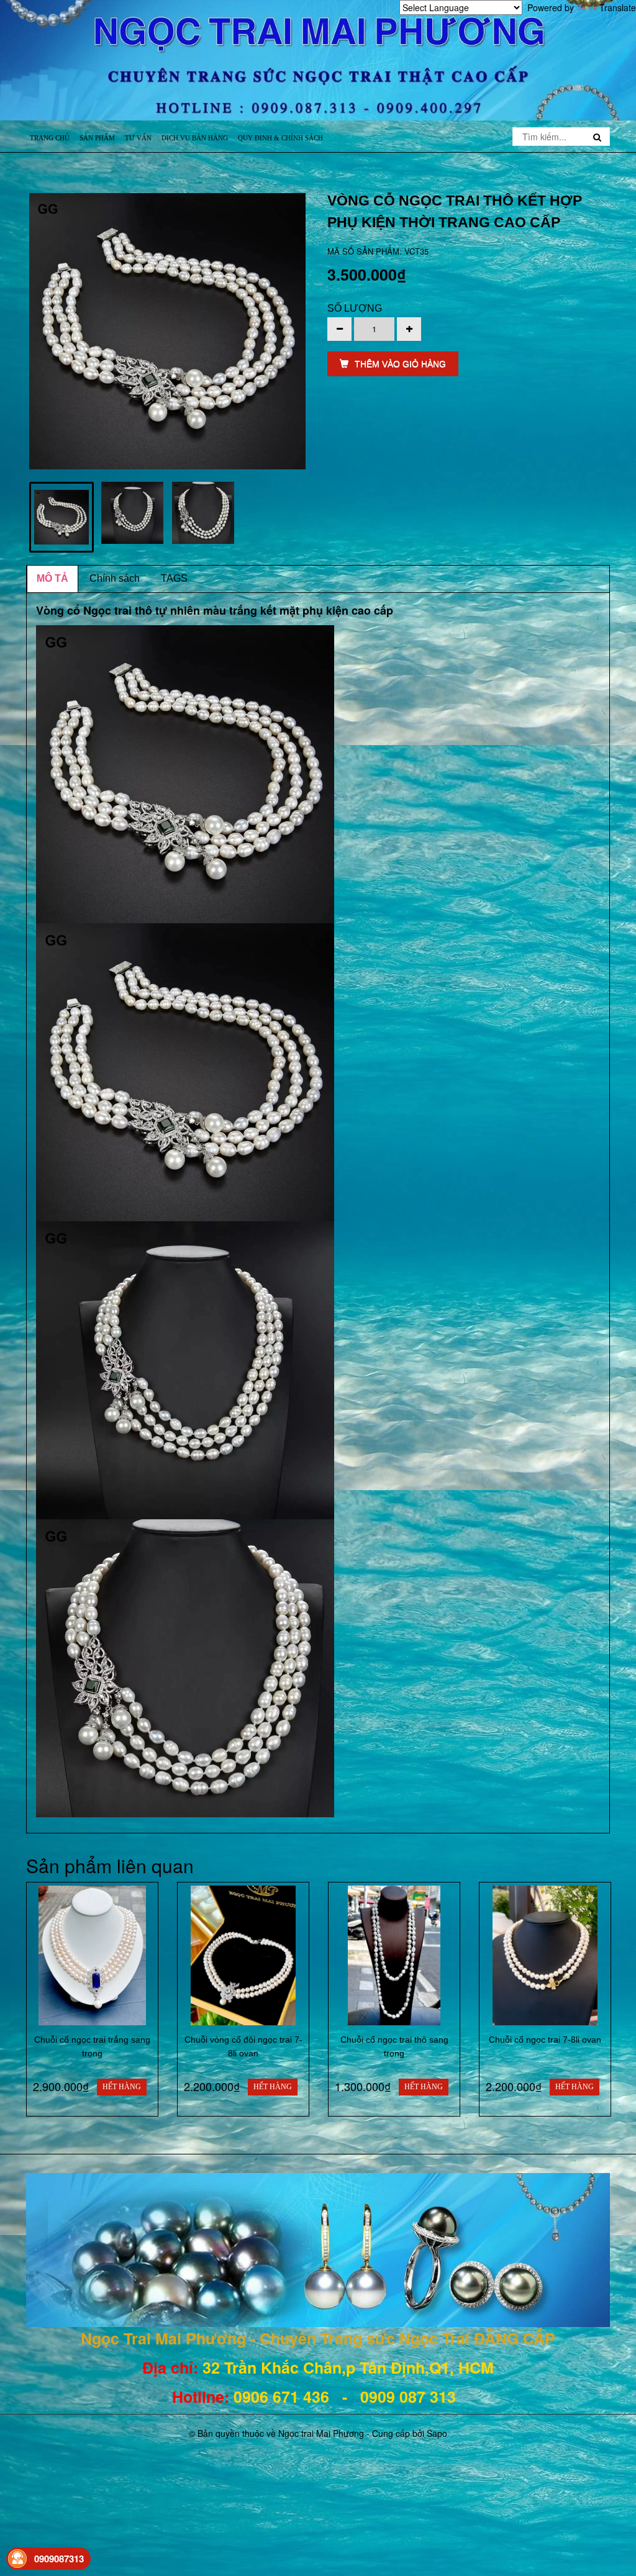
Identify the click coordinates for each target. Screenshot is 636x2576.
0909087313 (59, 2559)
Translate (618, 7)
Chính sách (115, 578)
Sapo (437, 2433)
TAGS (174, 578)
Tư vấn (138, 138)
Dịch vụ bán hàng (195, 138)
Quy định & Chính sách (280, 138)
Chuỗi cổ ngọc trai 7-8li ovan (545, 2040)
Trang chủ (50, 138)
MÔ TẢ (52, 578)
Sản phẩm (97, 138)
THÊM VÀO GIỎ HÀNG (400, 364)
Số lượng (355, 308)
